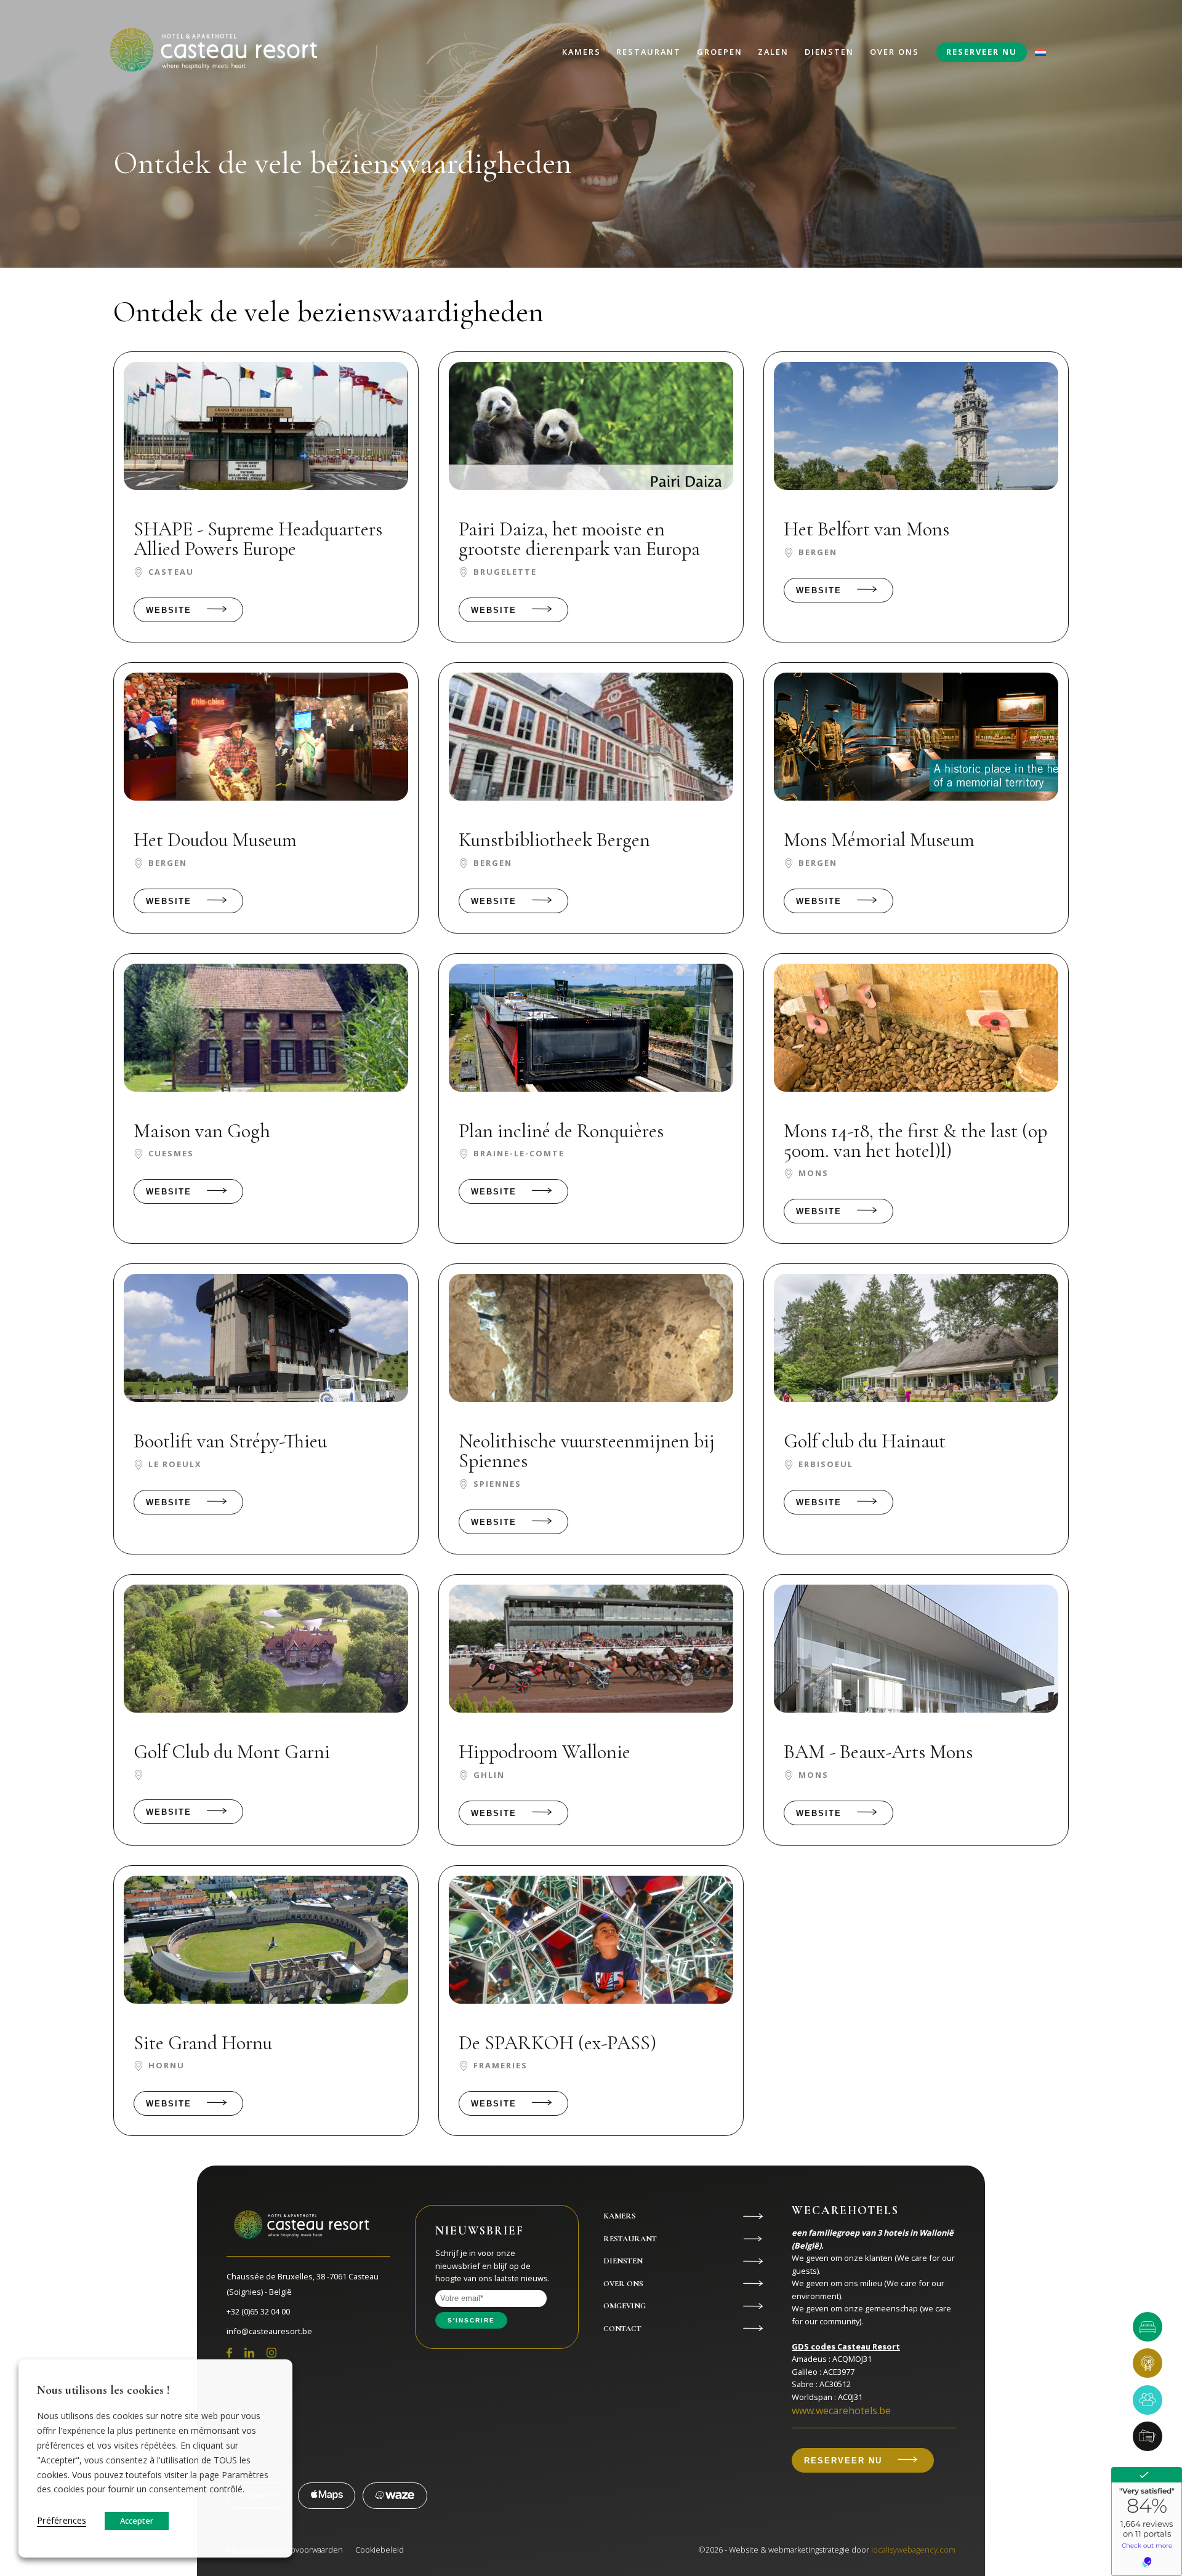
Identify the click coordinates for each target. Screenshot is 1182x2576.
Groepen (720, 52)
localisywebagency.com (913, 2550)
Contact (622, 2329)
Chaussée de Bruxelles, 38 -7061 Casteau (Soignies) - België (303, 2284)
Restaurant (649, 52)
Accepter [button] (137, 2521)
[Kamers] (1148, 2327)
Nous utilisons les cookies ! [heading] (103, 2390)
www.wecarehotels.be (841, 2410)
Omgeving (625, 2306)
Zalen (773, 52)
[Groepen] (1148, 2400)
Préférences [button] (62, 2520)
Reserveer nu (982, 52)
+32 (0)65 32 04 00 (258, 2311)
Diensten (829, 52)
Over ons (895, 52)
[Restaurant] (1148, 2363)
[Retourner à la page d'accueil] (212, 52)
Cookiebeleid (380, 2550)
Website (169, 610)
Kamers (581, 52)
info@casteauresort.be (269, 2331)
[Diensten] (1148, 2436)
